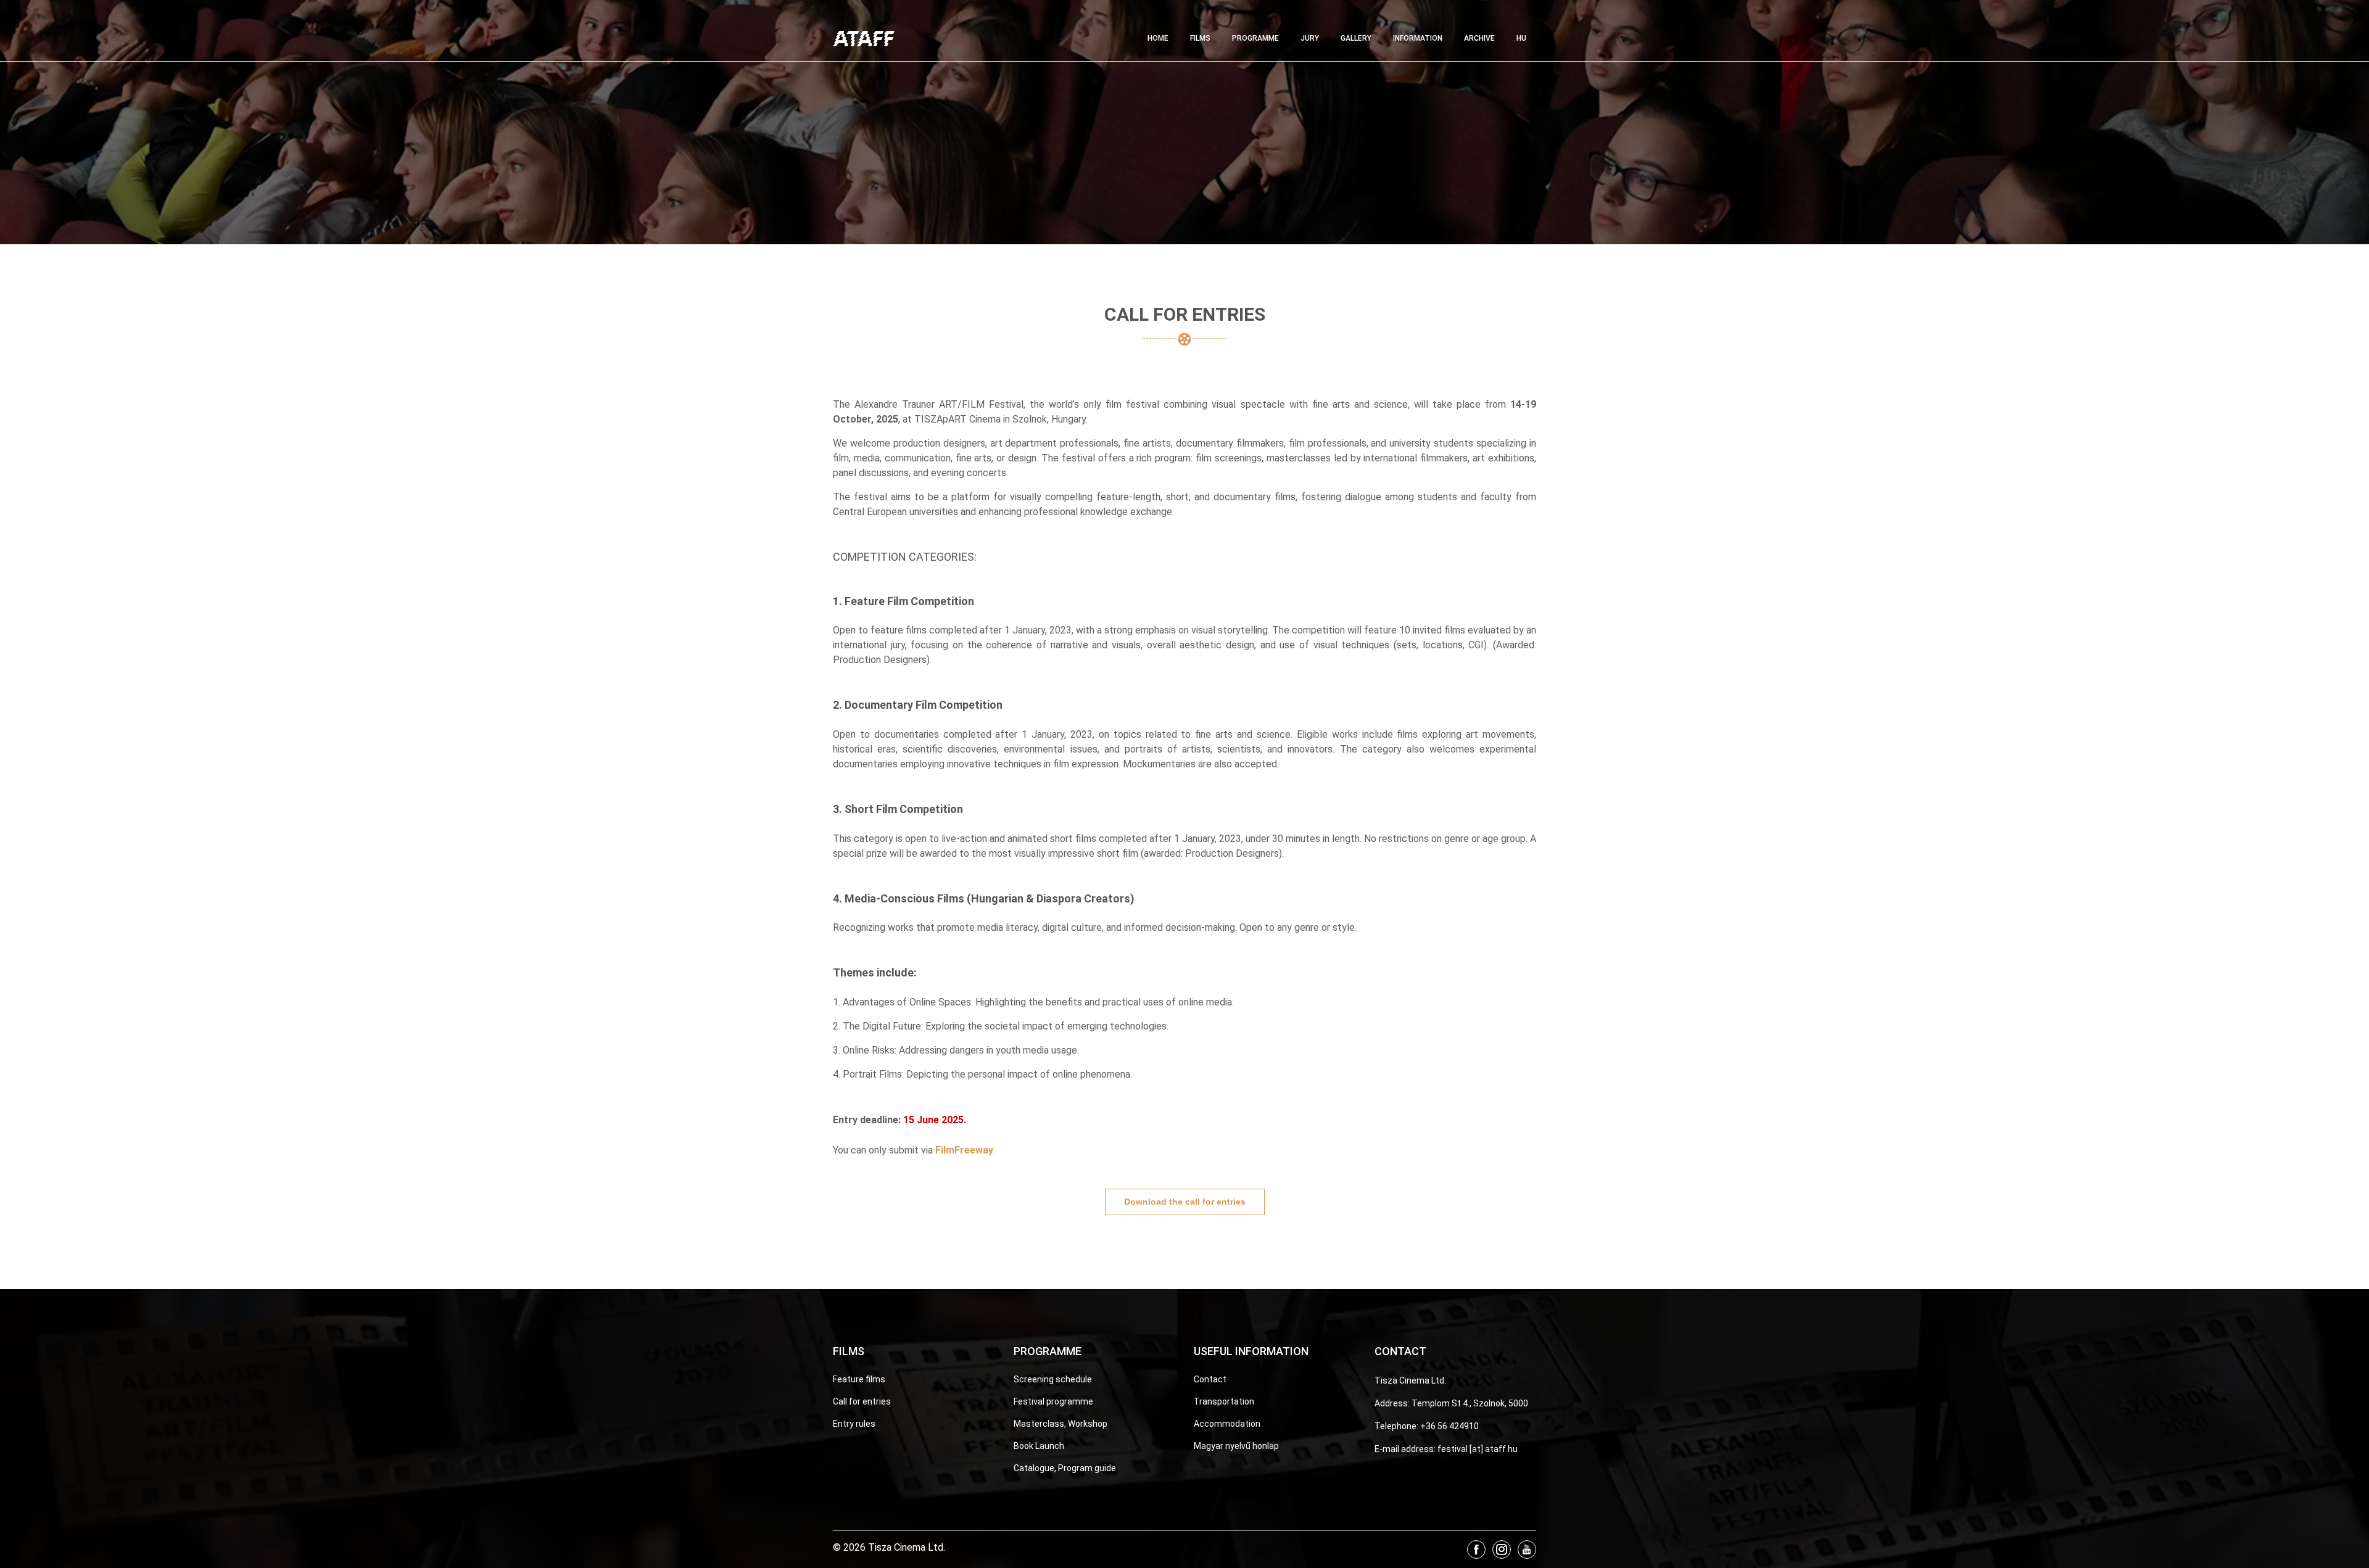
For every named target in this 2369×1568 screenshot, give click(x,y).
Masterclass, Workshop (1060, 1424)
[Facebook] (1476, 1549)
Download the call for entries (1185, 1202)
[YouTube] (1527, 1549)
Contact (1210, 1379)
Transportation (1224, 1401)
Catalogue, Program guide (1065, 1468)
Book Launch (1039, 1446)
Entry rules (854, 1424)
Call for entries (862, 1401)
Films (1200, 38)
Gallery (1356, 38)
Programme (1255, 38)
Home (1158, 38)
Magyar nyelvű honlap (1236, 1446)
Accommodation (1227, 1424)
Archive (1479, 38)
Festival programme (1053, 1401)
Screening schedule (1053, 1379)
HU (1521, 38)
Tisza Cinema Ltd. (1410, 1380)
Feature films (859, 1379)
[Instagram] (1502, 1549)
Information (1418, 38)
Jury (1310, 38)
